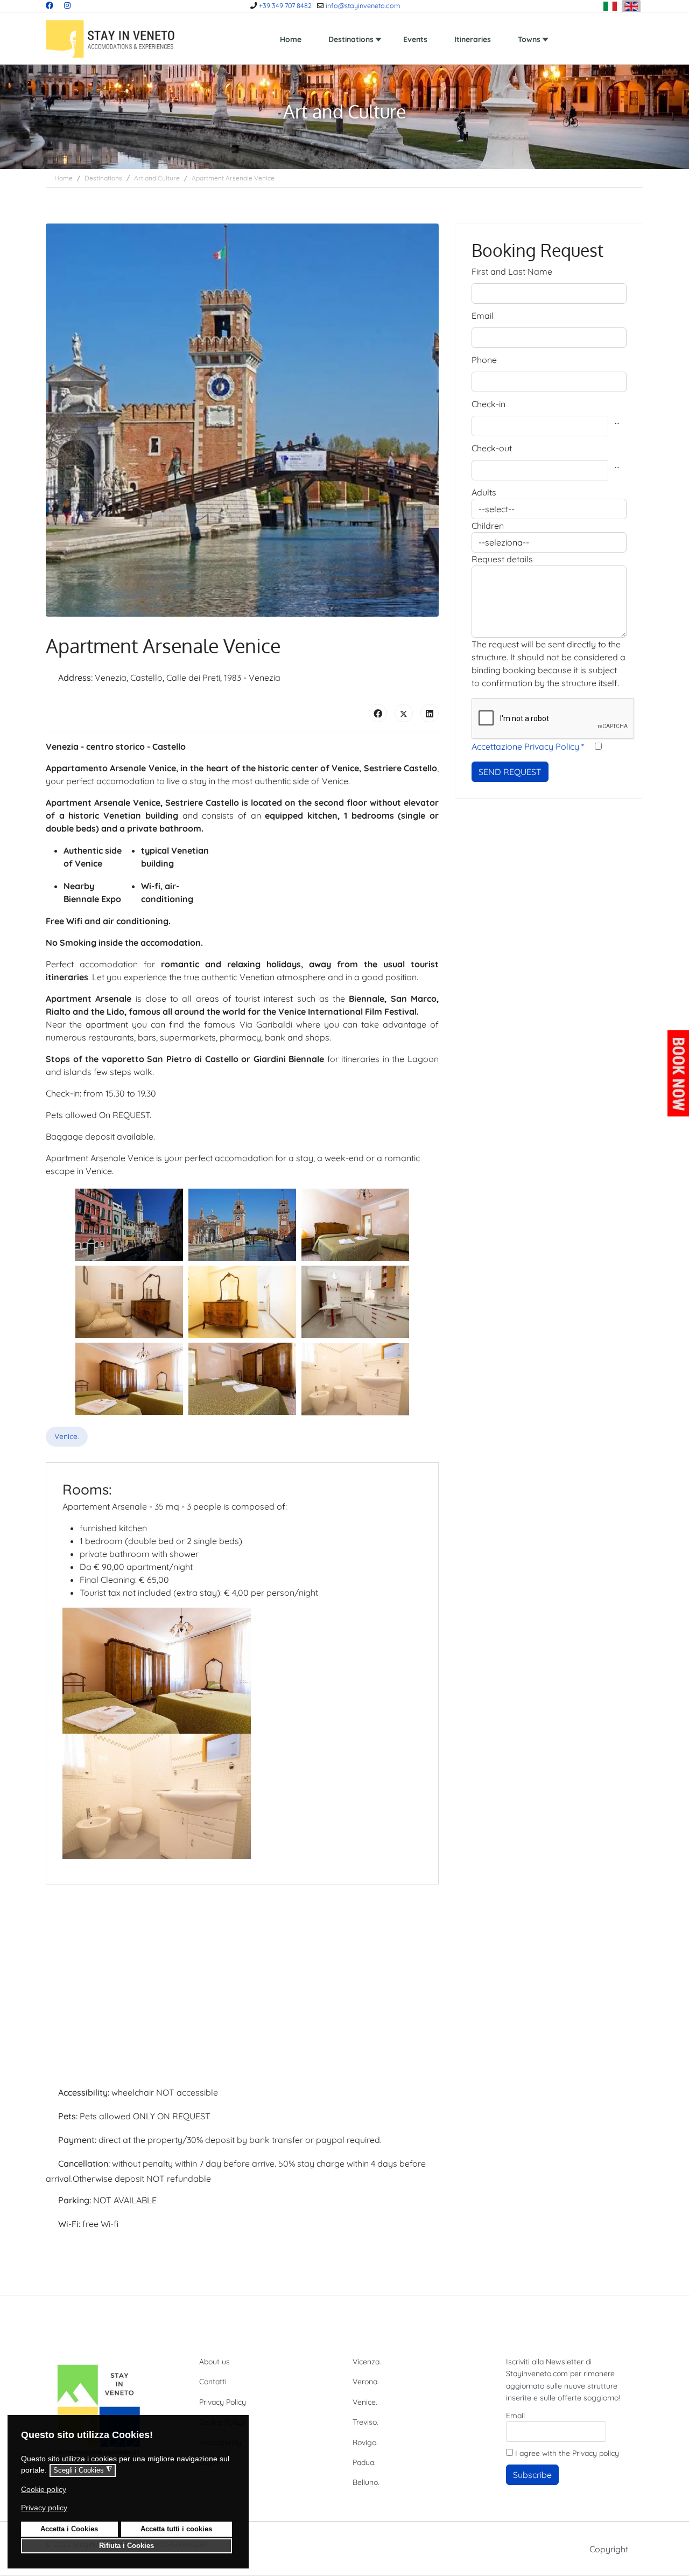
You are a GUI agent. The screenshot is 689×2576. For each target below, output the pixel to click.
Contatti (213, 2382)
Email (483, 316)
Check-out (492, 448)
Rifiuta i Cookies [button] (126, 2546)
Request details (502, 559)
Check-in (488, 404)
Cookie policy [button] (44, 2489)
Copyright (609, 2549)
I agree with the (566, 2453)
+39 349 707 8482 (285, 5)
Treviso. (365, 2422)
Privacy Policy (223, 2402)
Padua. (364, 2462)
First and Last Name (512, 271)
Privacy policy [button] (44, 2508)
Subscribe (532, 2475)
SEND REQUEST (510, 772)
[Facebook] (50, 5)
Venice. (67, 1436)
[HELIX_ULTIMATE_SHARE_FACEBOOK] (378, 713)
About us (215, 2362)
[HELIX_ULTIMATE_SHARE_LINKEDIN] (430, 713)
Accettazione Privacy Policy (528, 746)
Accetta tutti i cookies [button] (176, 2529)
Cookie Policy (222, 2422)
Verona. (366, 2382)
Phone (484, 360)
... (617, 421)
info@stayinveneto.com (363, 5)
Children (488, 526)
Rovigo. (365, 2442)
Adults (484, 492)
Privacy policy (596, 2453)
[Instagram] (67, 5)
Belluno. (366, 2482)
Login (209, 2462)
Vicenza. (367, 2362)
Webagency (220, 2442)
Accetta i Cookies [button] (69, 2529)
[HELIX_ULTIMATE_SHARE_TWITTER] (404, 713)
